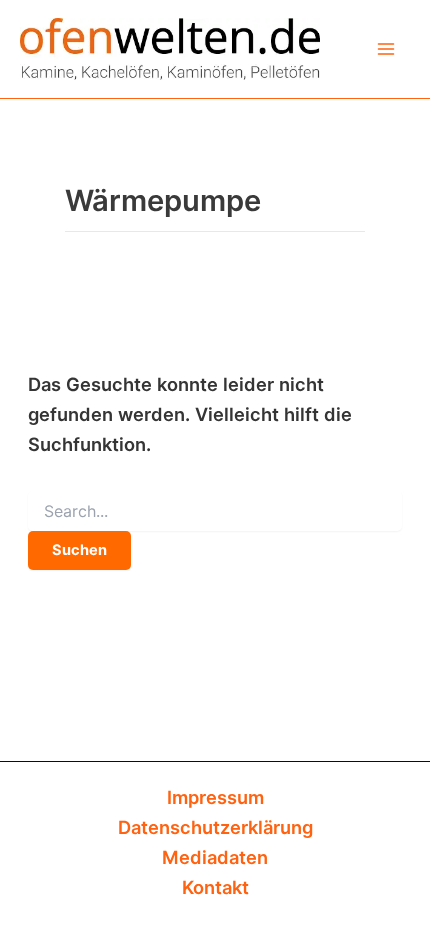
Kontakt (215, 887)
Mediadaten (215, 857)
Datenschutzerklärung (215, 827)
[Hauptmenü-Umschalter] (386, 48)
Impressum (215, 797)
